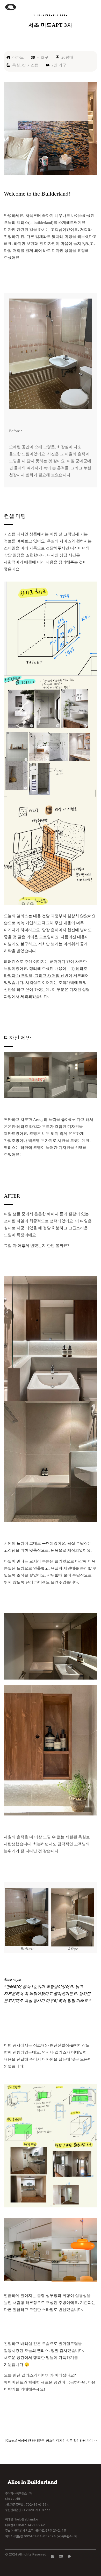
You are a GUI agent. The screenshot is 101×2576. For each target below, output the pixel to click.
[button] (95, 7)
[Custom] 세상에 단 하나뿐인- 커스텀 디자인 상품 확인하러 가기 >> (51, 2441)
